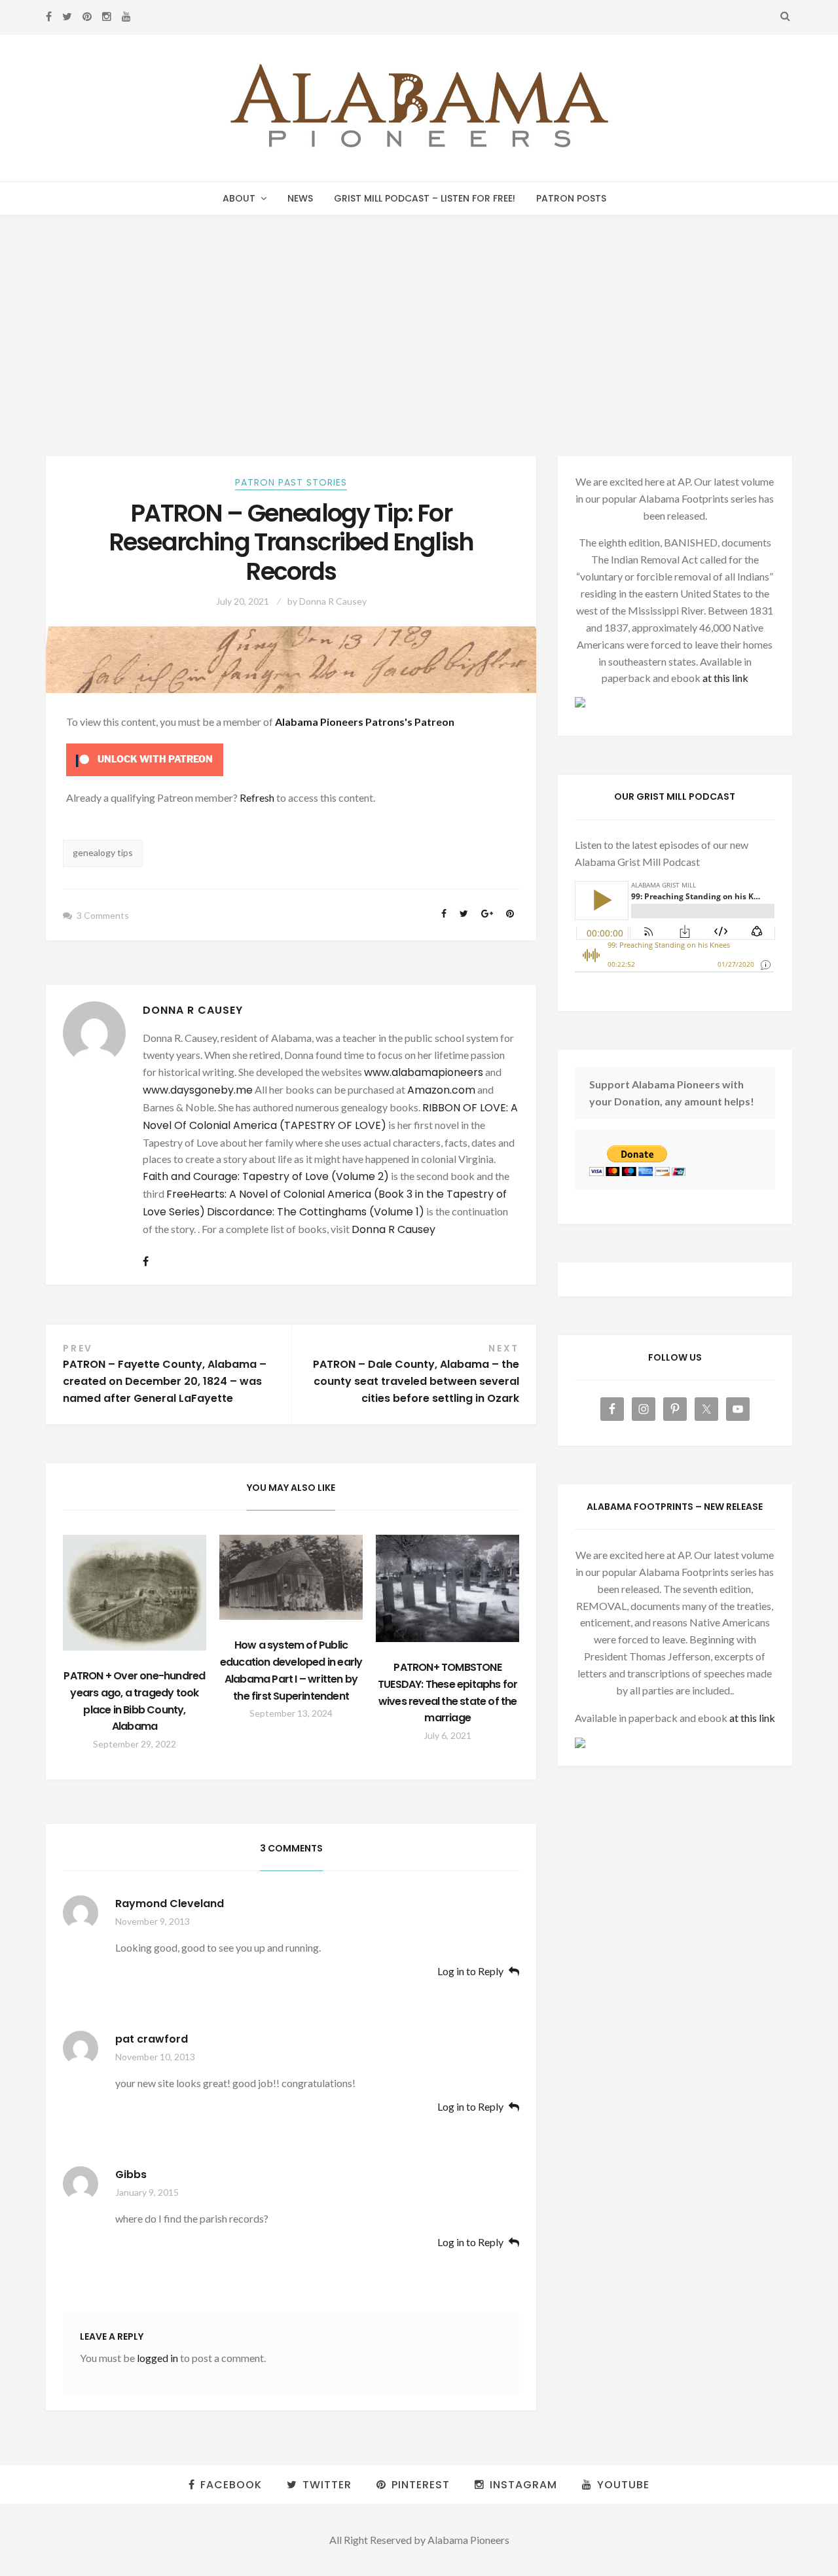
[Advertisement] (419, 313)
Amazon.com (441, 1090)
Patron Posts (571, 198)
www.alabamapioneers (424, 1072)
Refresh (257, 797)
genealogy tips (103, 852)
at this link (725, 678)
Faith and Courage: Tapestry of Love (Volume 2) (266, 1176)
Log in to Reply (470, 1972)
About (239, 198)
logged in (157, 2358)
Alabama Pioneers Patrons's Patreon (365, 722)
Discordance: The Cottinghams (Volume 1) (316, 1212)
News (300, 198)
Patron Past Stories (291, 482)
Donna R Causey (333, 601)
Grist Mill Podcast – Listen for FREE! (425, 198)
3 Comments (103, 915)
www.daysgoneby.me (198, 1090)
